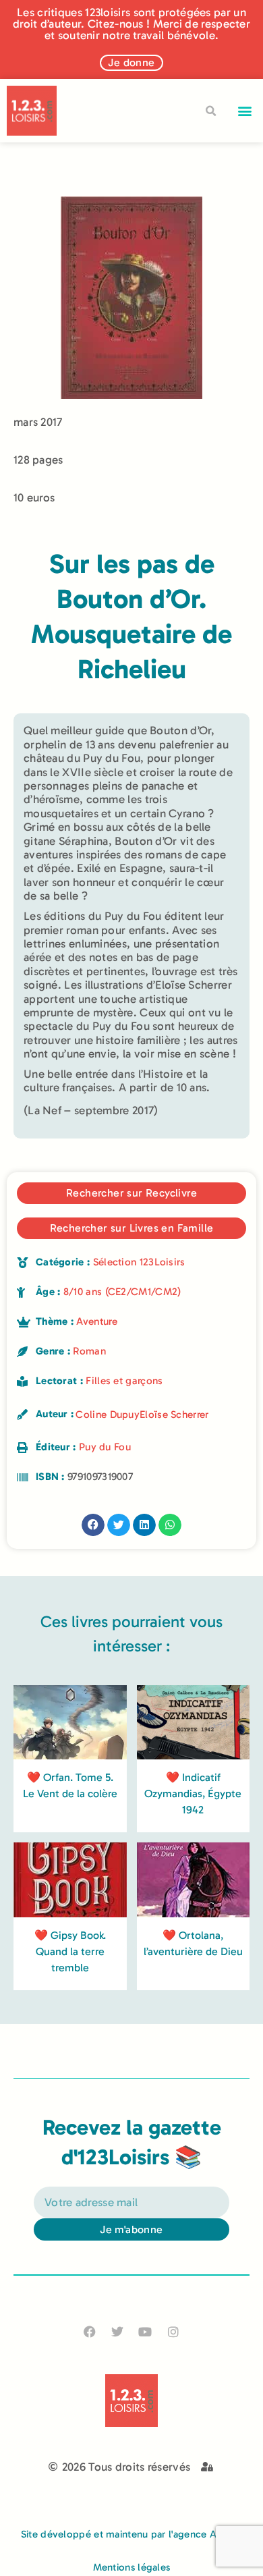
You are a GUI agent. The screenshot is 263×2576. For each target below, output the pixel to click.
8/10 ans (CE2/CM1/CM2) (122, 1292)
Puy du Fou (105, 1447)
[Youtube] (145, 2331)
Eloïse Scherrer (174, 1415)
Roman (89, 1351)
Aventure (96, 1321)
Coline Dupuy (108, 1415)
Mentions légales (132, 2567)
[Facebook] (90, 2331)
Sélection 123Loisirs (139, 1262)
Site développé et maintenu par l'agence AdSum (132, 2534)
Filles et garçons (124, 1381)
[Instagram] (173, 2331)
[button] (245, 111)
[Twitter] (118, 2331)
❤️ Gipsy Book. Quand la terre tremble (70, 1951)
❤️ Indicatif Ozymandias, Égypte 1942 (193, 1793)
